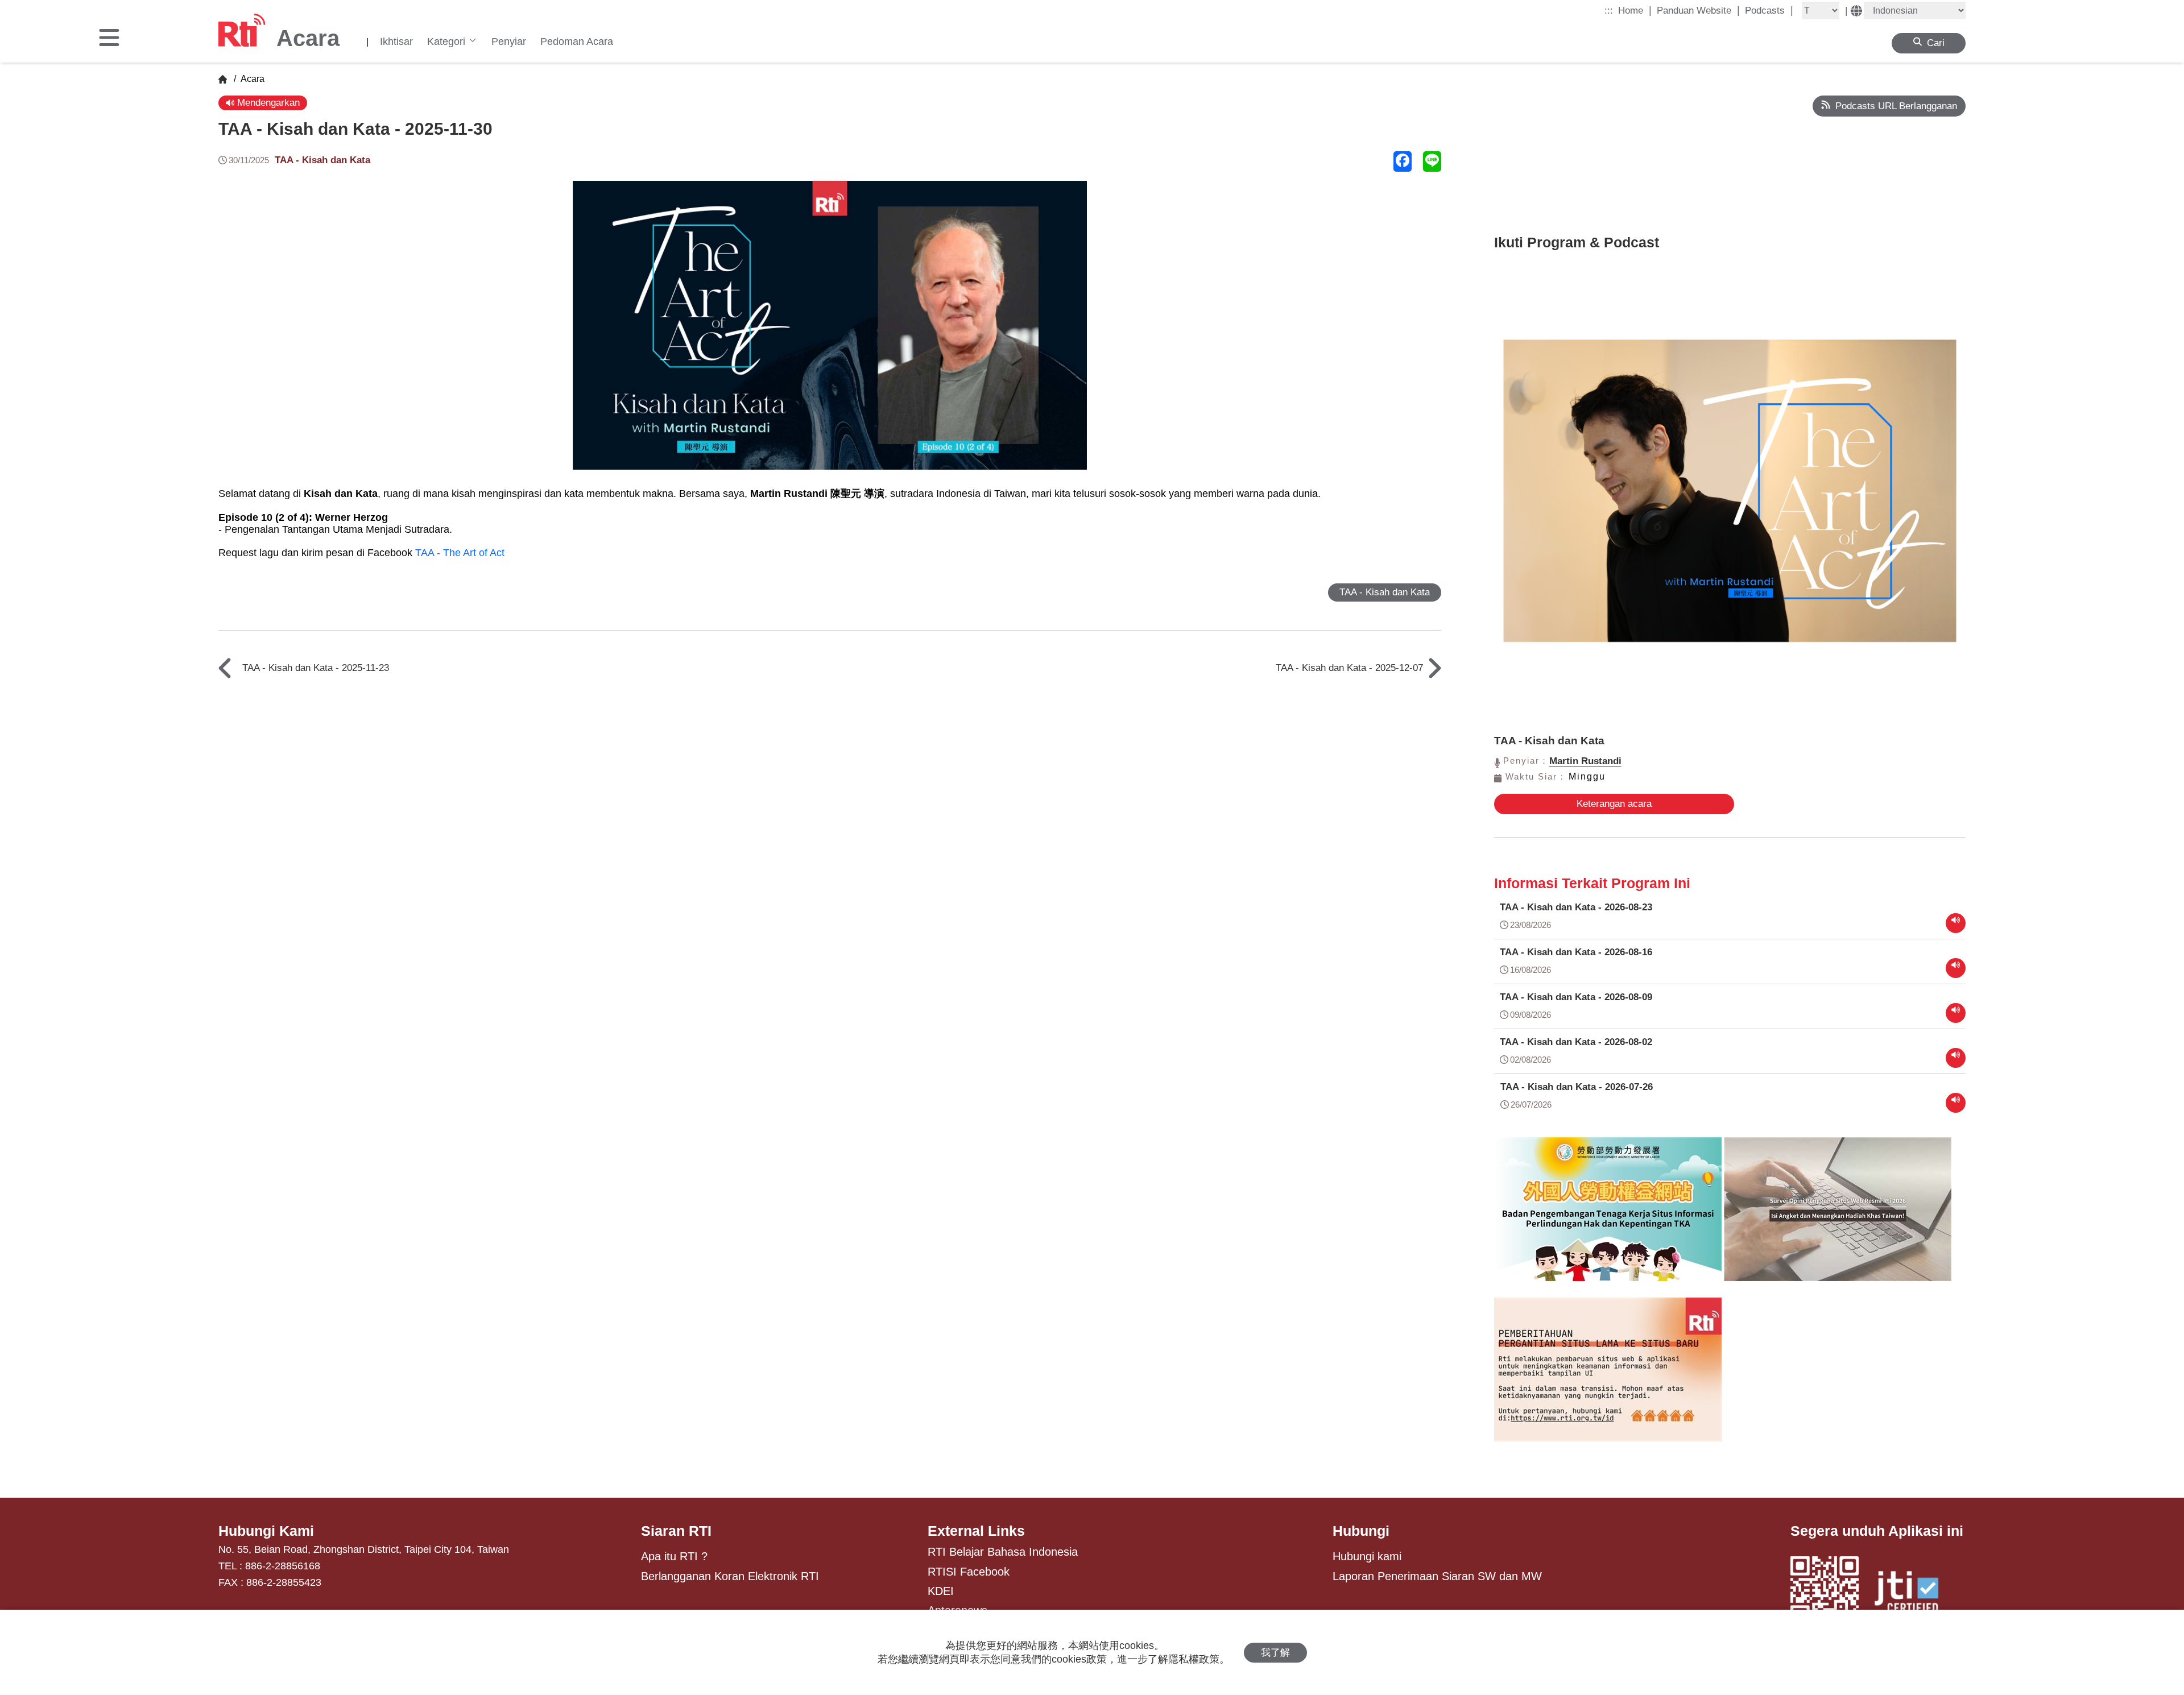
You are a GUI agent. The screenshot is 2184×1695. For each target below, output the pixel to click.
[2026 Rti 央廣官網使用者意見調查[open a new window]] (1838, 1217)
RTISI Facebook (969, 1572)
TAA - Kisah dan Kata (322, 160)
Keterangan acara (1614, 804)
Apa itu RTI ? (674, 1556)
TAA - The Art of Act (460, 553)
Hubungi (1361, 1531)
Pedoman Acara (577, 42)
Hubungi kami (1367, 1556)
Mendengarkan (267, 103)
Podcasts (1769, 10)
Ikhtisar (396, 42)
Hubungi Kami (266, 1531)
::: (1609, 11)
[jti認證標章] (1913, 1594)
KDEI (941, 1591)
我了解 (1275, 1653)
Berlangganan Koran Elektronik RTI (730, 1576)
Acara (251, 79)
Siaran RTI (676, 1531)
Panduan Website (1698, 10)
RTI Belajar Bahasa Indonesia (1003, 1552)
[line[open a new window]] (1432, 161)
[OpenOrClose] (109, 39)
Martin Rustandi (1585, 761)
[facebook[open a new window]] (1403, 161)
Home (1635, 10)
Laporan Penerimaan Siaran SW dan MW (1437, 1576)
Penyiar (509, 42)
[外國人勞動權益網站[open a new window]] (1608, 1217)
